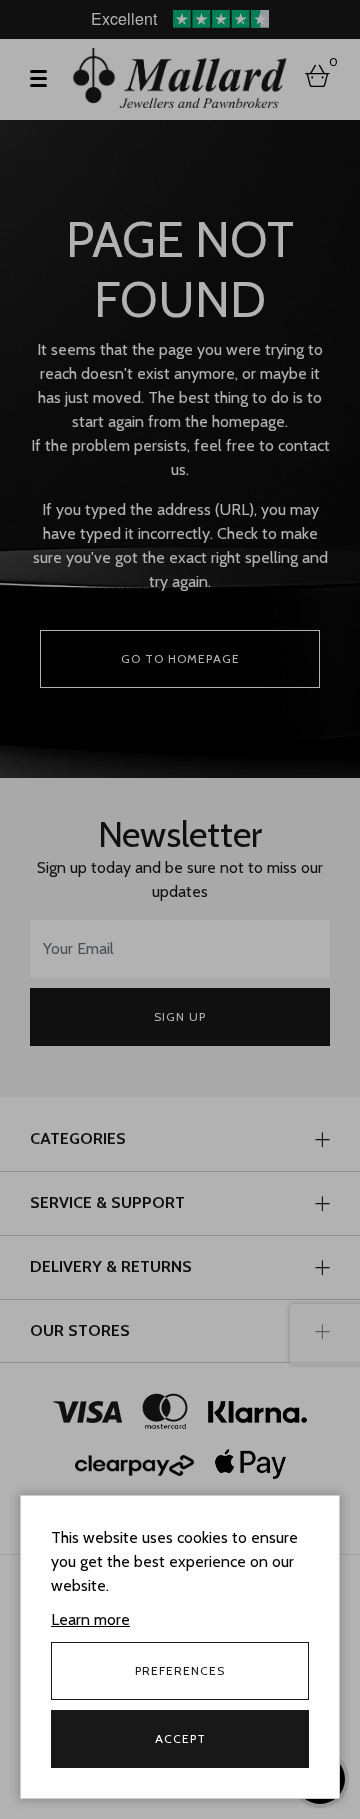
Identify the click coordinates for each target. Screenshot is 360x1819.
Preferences (180, 1670)
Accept (180, 1738)
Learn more (90, 1619)
